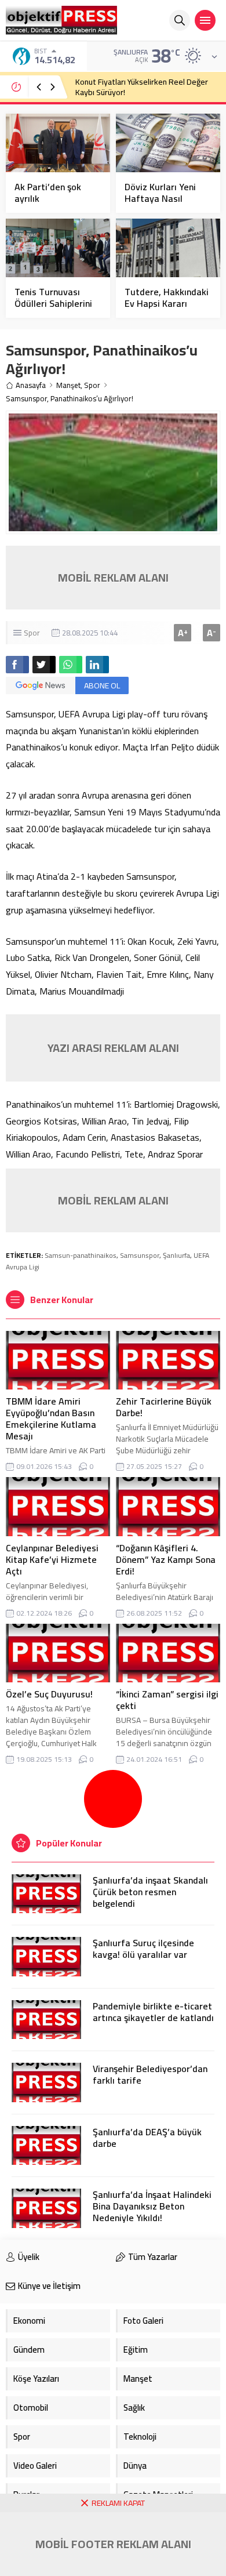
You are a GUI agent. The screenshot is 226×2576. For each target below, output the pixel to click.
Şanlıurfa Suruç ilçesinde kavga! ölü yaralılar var (143, 1949)
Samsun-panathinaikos (81, 1255)
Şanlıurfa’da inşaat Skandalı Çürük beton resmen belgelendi (150, 1892)
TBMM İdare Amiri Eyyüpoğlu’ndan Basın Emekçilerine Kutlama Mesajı (51, 1418)
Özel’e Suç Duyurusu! (49, 1694)
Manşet (68, 385)
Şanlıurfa (176, 1255)
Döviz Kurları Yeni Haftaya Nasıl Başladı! (160, 198)
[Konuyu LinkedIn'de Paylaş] (97, 665)
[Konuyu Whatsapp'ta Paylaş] (71, 665)
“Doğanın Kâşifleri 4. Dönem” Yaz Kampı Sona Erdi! (166, 1559)
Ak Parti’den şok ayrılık (48, 193)
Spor (92, 385)
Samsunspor (140, 1255)
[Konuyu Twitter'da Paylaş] (44, 665)
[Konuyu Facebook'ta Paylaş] (17, 665)
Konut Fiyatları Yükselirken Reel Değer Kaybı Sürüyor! (142, 87)
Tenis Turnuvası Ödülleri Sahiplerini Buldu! (53, 303)
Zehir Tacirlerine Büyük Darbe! (164, 1407)
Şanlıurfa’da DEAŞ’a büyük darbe (147, 2138)
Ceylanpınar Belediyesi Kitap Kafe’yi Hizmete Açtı (52, 1559)
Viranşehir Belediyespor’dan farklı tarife (150, 2074)
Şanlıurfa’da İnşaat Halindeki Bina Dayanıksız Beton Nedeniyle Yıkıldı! (152, 2206)
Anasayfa (31, 385)
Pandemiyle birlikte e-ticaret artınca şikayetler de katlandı (153, 2012)
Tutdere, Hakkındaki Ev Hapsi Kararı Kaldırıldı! (167, 303)
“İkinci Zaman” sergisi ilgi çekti (167, 1700)
